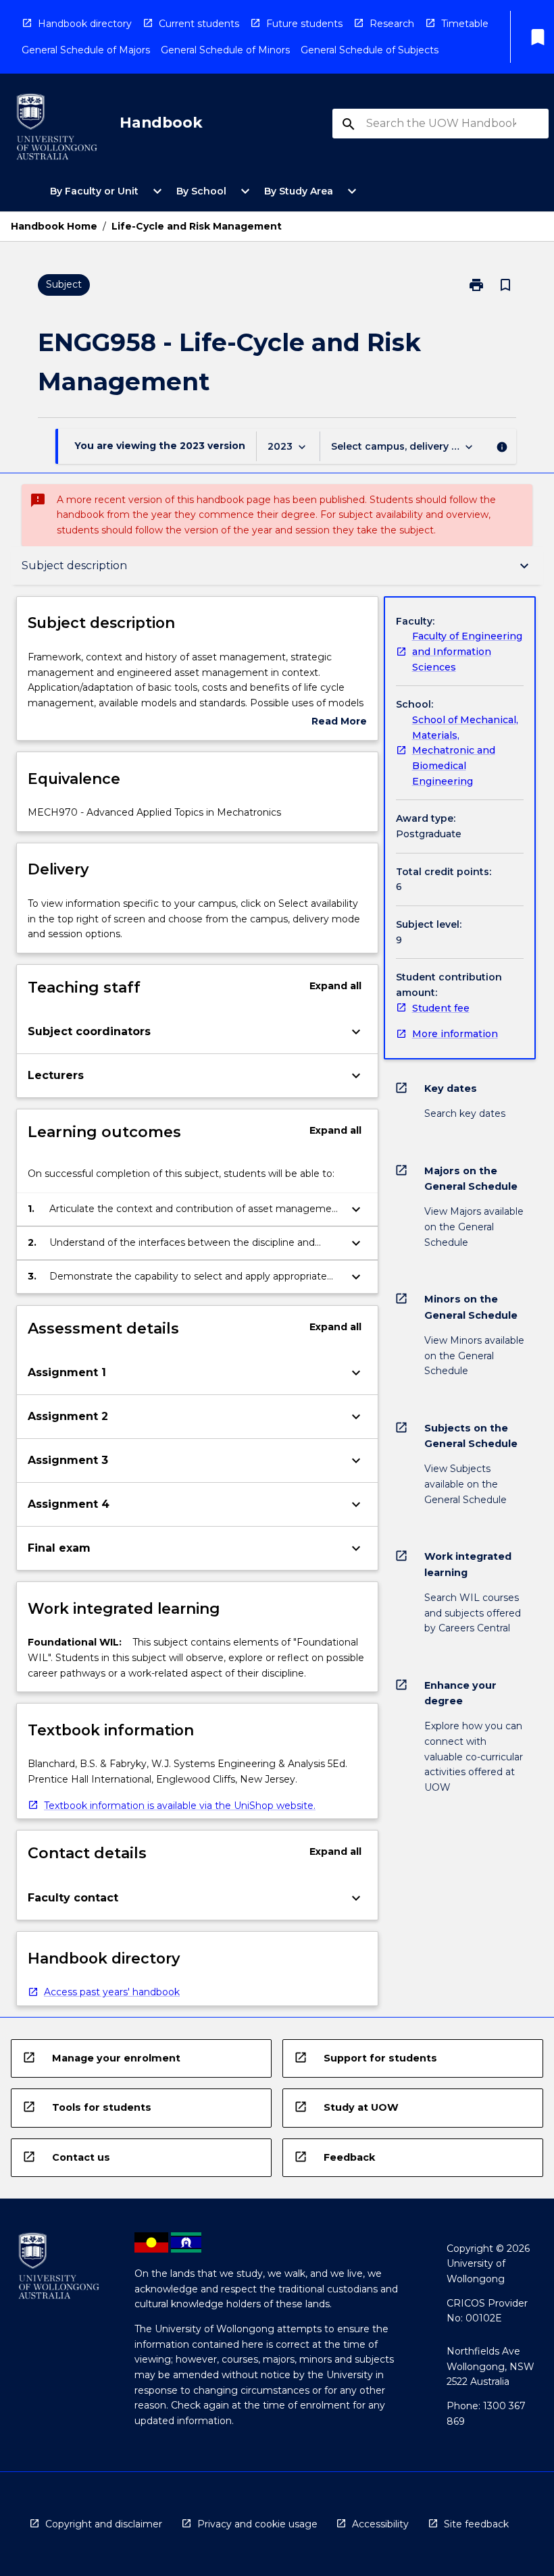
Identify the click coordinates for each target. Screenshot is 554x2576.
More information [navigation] (455, 1034)
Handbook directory (85, 24)
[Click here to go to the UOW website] (57, 129)
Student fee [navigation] (441, 1008)
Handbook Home (54, 226)
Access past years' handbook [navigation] (112, 1992)
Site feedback (476, 2524)
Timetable (465, 24)
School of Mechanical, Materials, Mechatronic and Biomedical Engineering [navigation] (465, 751)
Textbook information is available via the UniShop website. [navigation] (180, 1806)
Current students (199, 24)
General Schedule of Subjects (370, 50)
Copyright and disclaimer (104, 2524)
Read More (339, 722)
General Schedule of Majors (86, 50)
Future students (304, 24)
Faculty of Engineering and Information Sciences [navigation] (467, 651)
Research (392, 24)
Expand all (335, 986)
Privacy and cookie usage (257, 2524)
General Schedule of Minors (225, 50)
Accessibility (380, 2524)
